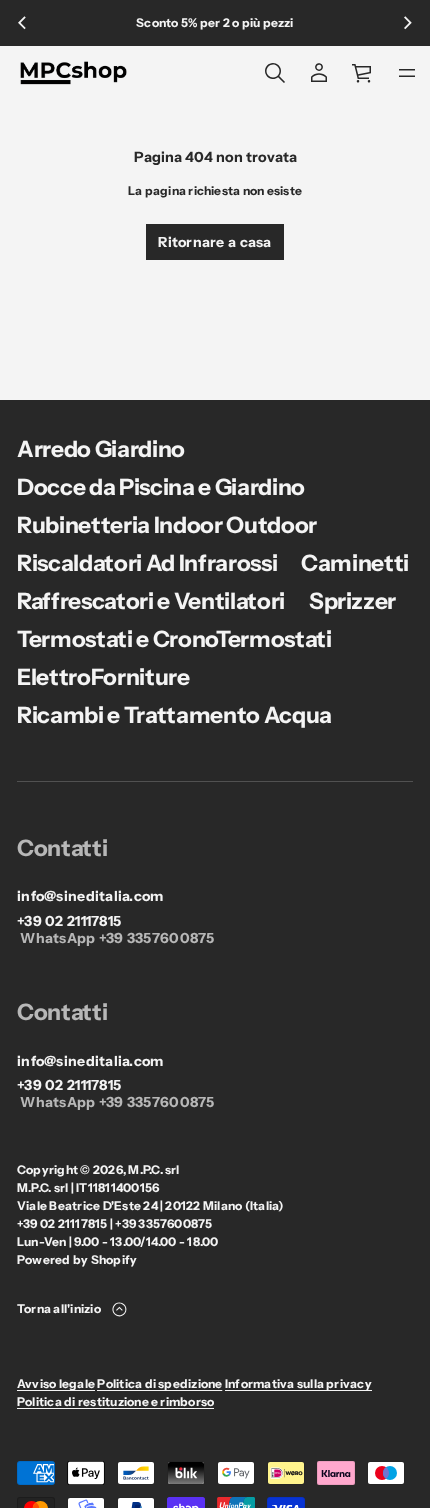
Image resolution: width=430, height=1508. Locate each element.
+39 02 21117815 (69, 921)
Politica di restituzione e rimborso (115, 1401)
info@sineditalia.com (90, 896)
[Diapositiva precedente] (22, 23)
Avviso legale (56, 1383)
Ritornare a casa (214, 242)
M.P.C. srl (153, 1169)
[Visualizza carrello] (363, 73)
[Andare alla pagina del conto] (319, 73)
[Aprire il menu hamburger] (407, 73)
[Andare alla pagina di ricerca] (275, 73)
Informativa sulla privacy (298, 1383)
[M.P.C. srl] (73, 73)
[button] (275, 73)
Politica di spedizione (159, 1383)
